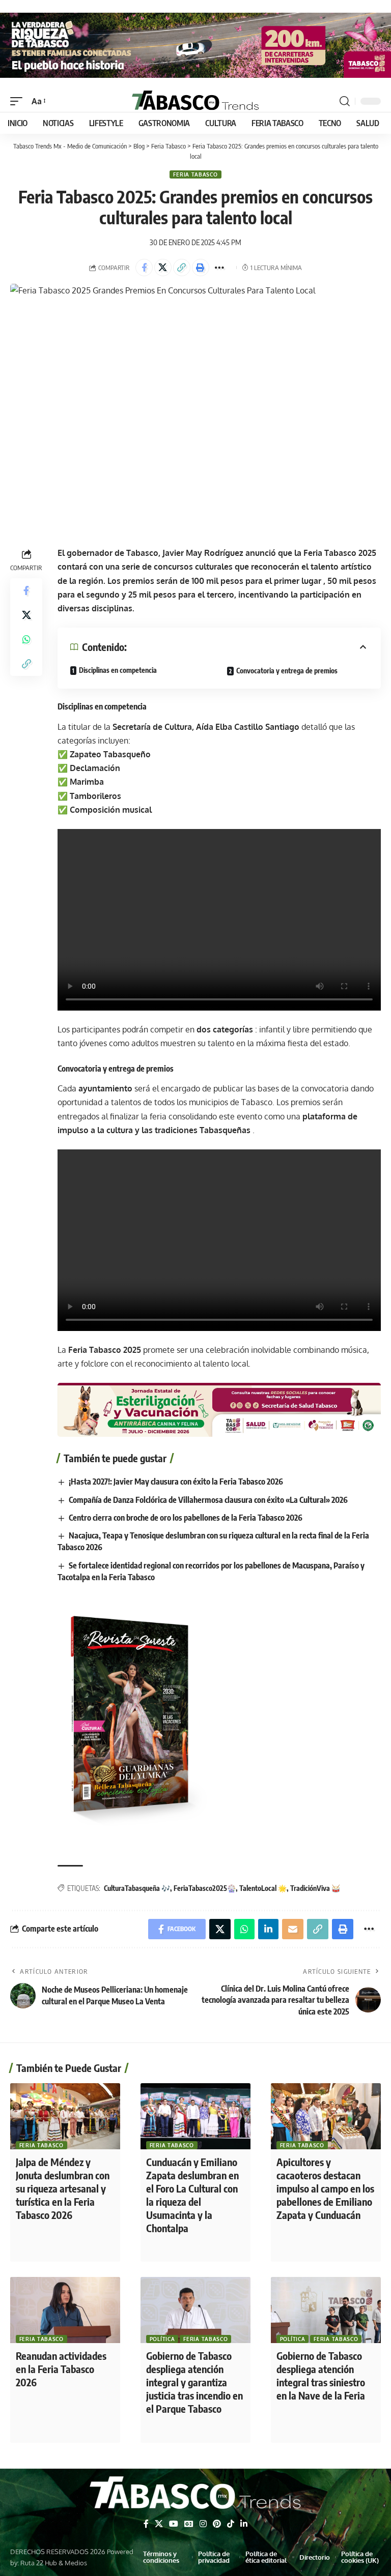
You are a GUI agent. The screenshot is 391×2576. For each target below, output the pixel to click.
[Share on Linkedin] (268, 1929)
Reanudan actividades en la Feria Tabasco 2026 (61, 2369)
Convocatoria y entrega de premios (287, 671)
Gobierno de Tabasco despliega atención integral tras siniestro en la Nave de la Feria (321, 2375)
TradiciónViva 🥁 (315, 1888)
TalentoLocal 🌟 (263, 1888)
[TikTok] (231, 2524)
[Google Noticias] (189, 2524)
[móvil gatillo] (19, 101)
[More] (219, 268)
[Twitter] (159, 2524)
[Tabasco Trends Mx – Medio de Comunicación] (195, 2494)
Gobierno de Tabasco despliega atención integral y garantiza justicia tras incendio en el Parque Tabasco (194, 2382)
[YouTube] (174, 2524)
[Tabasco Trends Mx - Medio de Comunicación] (195, 101)
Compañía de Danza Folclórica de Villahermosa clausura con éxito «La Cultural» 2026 (208, 1500)
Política (162, 2339)
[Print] (201, 268)
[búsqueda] (345, 101)
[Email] (293, 1929)
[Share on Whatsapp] (26, 639)
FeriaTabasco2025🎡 (205, 1888)
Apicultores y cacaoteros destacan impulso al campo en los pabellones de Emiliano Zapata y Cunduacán (325, 2188)
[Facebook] (146, 2524)
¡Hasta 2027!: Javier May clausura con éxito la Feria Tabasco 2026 (176, 1482)
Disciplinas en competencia (118, 670)
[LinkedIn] (244, 2524)
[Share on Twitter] (163, 268)
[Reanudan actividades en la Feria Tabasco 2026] (65, 2310)
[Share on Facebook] (144, 268)
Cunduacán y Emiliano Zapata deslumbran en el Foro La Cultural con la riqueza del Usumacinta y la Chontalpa (192, 2195)
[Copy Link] (182, 268)
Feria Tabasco (195, 174)
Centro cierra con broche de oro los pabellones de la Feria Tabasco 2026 (186, 1518)
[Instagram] (203, 2524)
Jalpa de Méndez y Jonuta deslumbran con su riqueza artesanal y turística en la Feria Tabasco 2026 (63, 2188)
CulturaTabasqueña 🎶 (137, 1888)
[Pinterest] (217, 2524)
